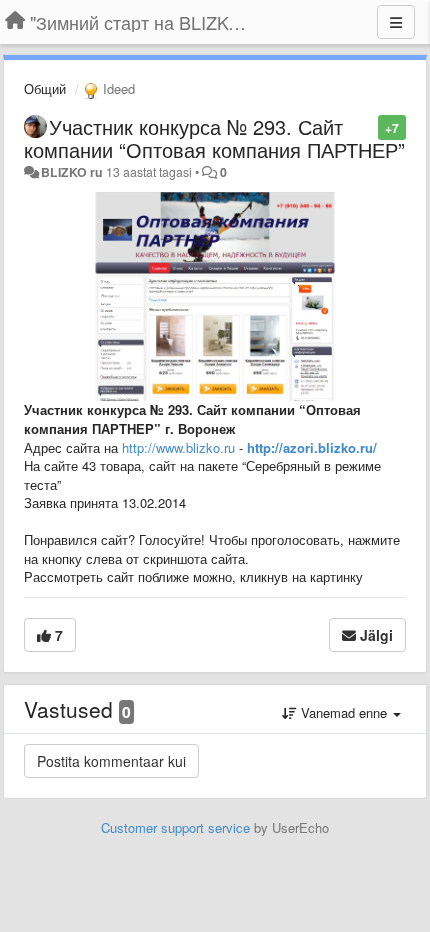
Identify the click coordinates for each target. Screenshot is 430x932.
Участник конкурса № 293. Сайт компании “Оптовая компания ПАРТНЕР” (214, 138)
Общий (45, 88)
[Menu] (396, 22)
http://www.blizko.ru (178, 447)
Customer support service (175, 827)
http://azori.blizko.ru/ (312, 447)
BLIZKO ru (73, 172)
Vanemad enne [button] (344, 712)
